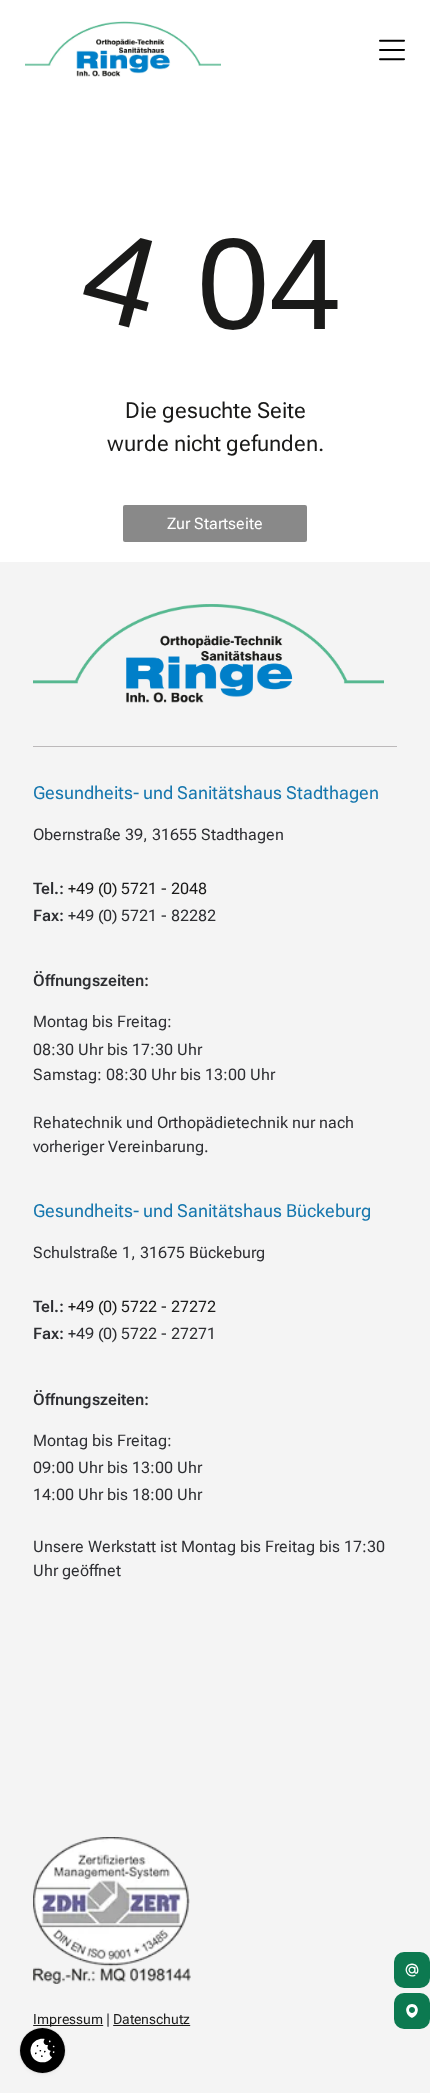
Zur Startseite (215, 523)
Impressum (68, 2019)
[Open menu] (392, 50)
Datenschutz (151, 2019)
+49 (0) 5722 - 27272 (142, 1306)
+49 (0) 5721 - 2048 (137, 888)
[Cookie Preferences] (42, 2050)
